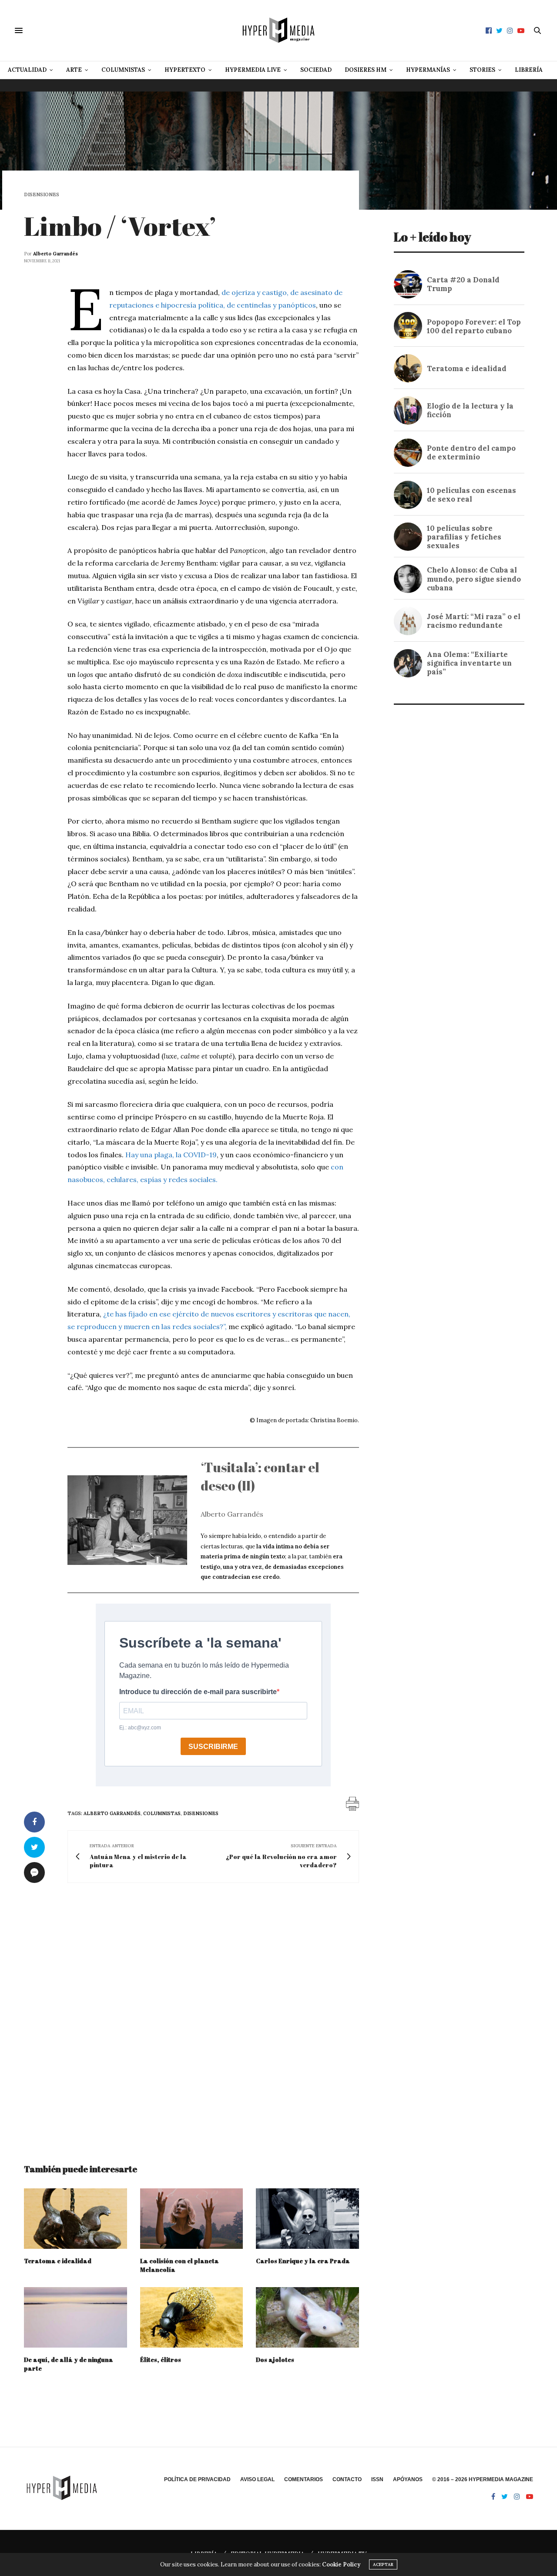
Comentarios (304, 2479)
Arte (74, 70)
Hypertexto (185, 70)
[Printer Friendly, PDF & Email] (352, 1803)
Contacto (347, 2479)
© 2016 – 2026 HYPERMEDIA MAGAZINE (483, 2479)
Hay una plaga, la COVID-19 (171, 1155)
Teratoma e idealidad (58, 2261)
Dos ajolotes (275, 2360)
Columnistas (123, 70)
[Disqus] (191, 2015)
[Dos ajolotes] (307, 2317)
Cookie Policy (341, 2564)
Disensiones (42, 195)
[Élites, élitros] (192, 2317)
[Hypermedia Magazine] (278, 30)
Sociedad (316, 70)
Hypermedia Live (253, 70)
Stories (482, 70)
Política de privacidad (197, 2479)
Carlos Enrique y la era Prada (303, 2261)
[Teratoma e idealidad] (75, 2219)
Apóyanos (408, 2479)
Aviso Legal (257, 2479)
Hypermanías (428, 70)
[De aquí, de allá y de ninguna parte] (75, 2317)
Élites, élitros (161, 2360)
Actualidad (27, 70)
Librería (529, 70)
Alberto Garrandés (55, 254)
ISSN (377, 2479)
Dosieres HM (366, 70)
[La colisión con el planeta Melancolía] (192, 2219)
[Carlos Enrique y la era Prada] (307, 2219)
